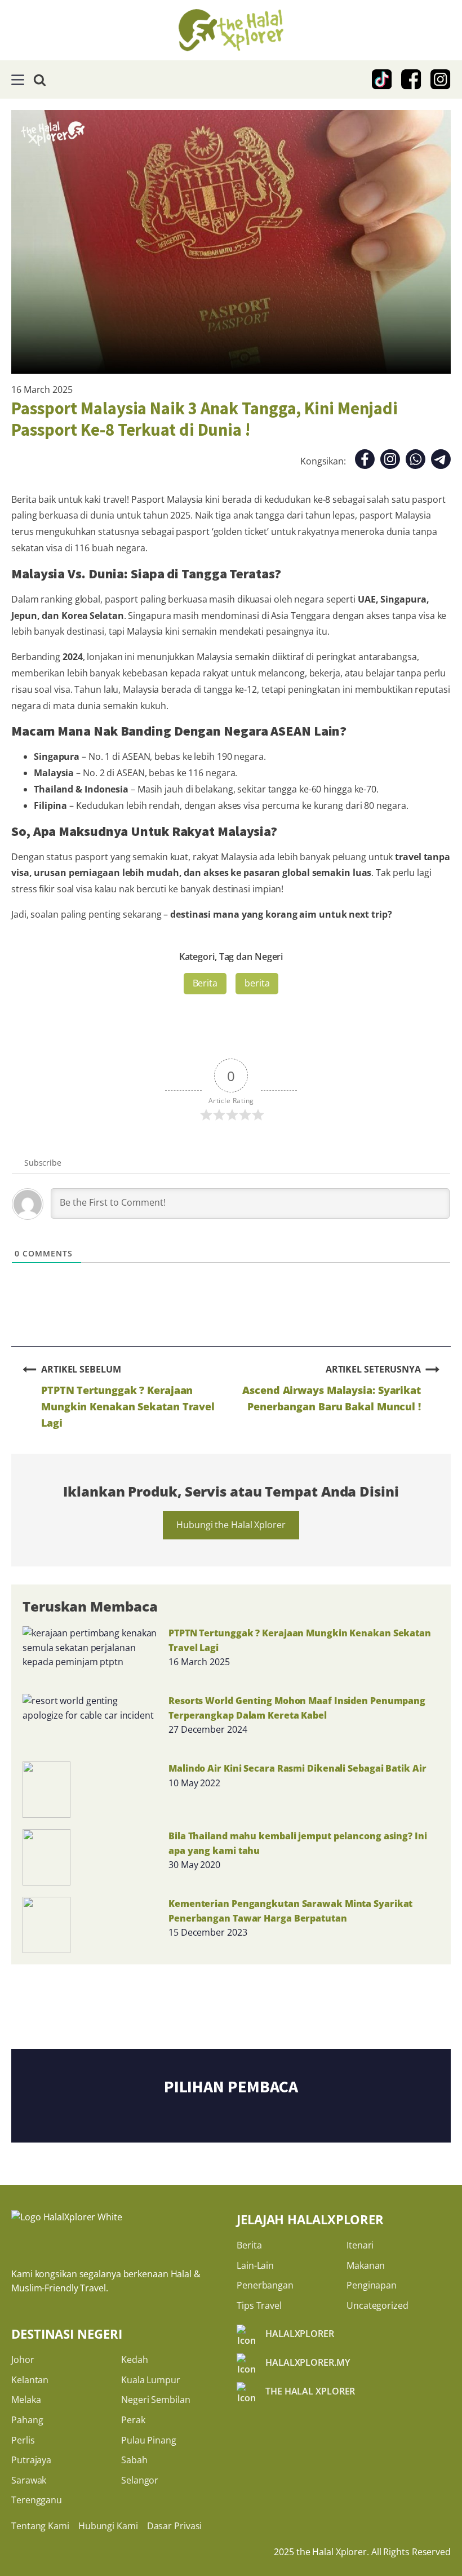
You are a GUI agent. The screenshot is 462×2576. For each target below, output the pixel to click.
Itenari (360, 2245)
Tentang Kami (40, 2526)
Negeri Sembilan (156, 2400)
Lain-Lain (255, 2265)
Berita (205, 983)
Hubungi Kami (108, 2526)
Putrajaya (31, 2460)
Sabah (134, 2460)
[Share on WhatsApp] (416, 461)
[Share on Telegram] (441, 461)
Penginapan (372, 2285)
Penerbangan (265, 2285)
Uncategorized (377, 2305)
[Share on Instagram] (390, 461)
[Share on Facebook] (365, 461)
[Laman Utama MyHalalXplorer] (231, 30)
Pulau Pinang (149, 2440)
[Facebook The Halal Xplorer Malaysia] (411, 79)
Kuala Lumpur (151, 2380)
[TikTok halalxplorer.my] (382, 79)
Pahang (27, 2420)
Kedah (135, 2360)
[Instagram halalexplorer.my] (441, 79)
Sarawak (29, 2480)
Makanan (366, 2265)
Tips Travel (259, 2305)
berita (257, 983)
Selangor (140, 2480)
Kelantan (30, 2380)
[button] (18, 80)
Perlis (23, 2440)
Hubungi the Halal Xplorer (231, 1525)
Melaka (26, 2400)
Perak (133, 2420)
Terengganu (37, 2500)
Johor (23, 2360)
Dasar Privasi (175, 2526)
